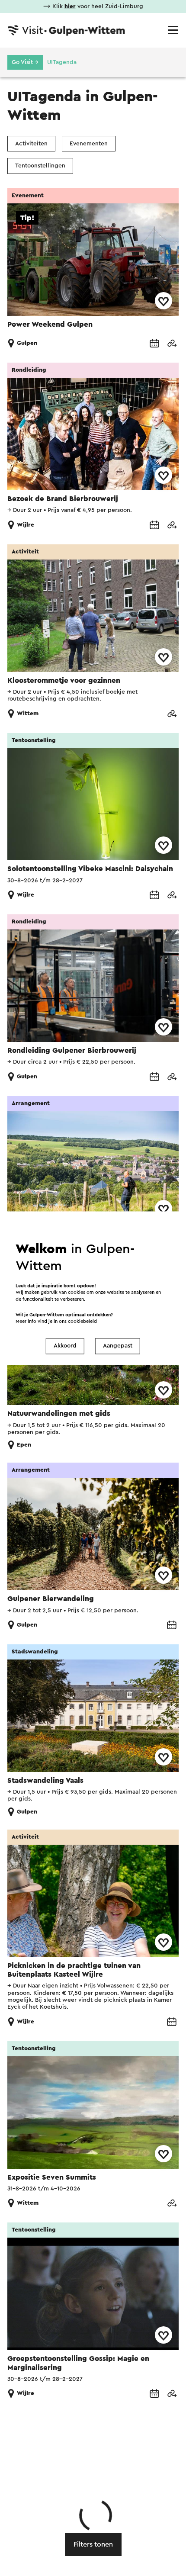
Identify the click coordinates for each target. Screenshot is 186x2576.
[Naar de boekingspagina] (154, 343)
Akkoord (65, 1346)
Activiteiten (31, 144)
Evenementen (89, 144)
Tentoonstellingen (40, 166)
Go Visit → (25, 62)
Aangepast (118, 1346)
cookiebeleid (82, 1321)
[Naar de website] (172, 343)
